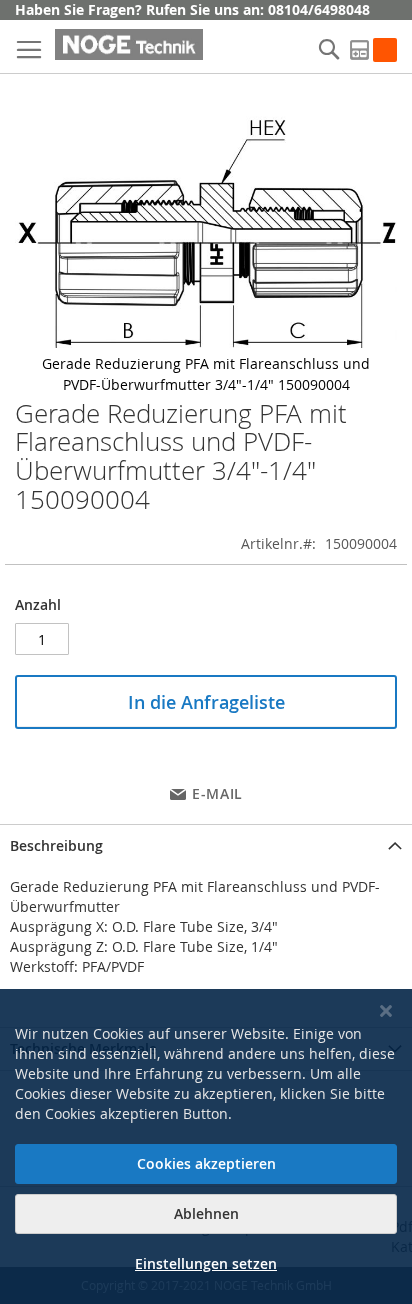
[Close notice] (386, 1011)
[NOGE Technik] (129, 44)
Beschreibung (56, 845)
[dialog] (206, 1146)
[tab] (206, 845)
